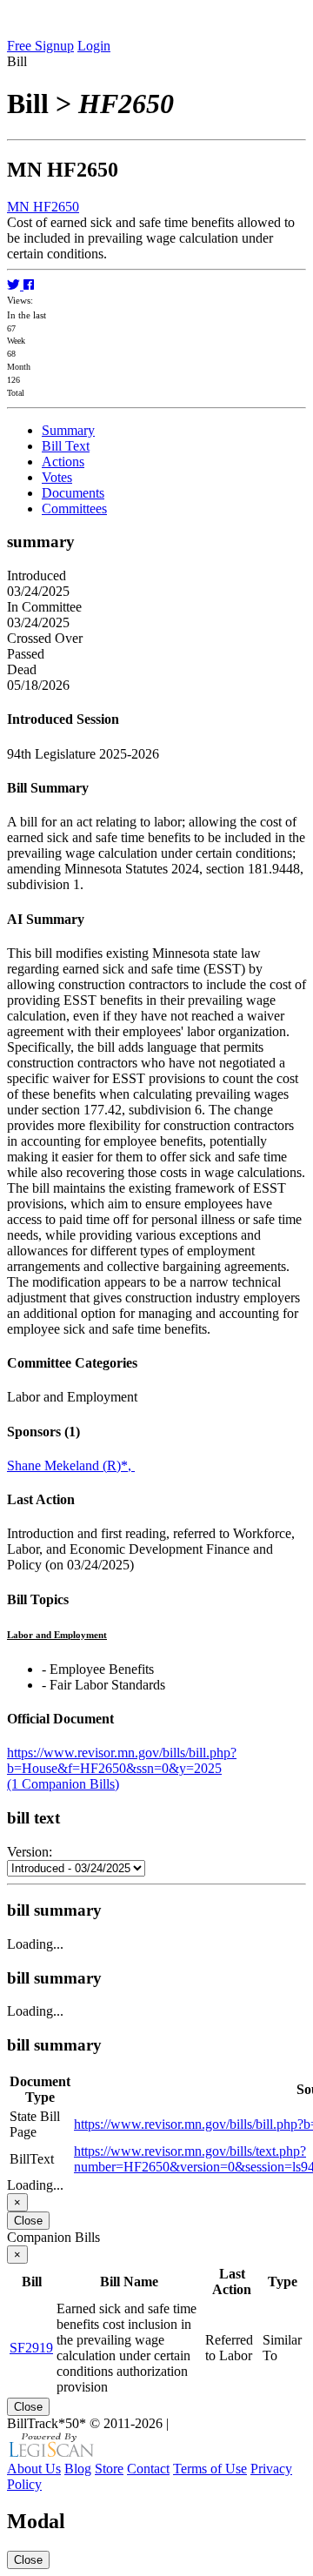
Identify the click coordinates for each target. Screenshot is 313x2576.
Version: (30, 1852)
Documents (73, 493)
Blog (78, 2469)
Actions (63, 462)
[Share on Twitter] (15, 285)
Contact (148, 2469)
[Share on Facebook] (29, 285)
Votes (57, 477)
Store (109, 2469)
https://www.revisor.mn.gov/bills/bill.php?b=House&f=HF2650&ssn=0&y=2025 (122, 1760)
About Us (34, 2469)
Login (94, 46)
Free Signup (40, 46)
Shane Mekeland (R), (71, 1465)
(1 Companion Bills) (63, 1784)
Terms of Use (210, 2469)
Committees (74, 509)
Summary (68, 430)
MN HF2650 (43, 207)
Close (28, 2221)
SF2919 (31, 2348)
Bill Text (66, 446)
